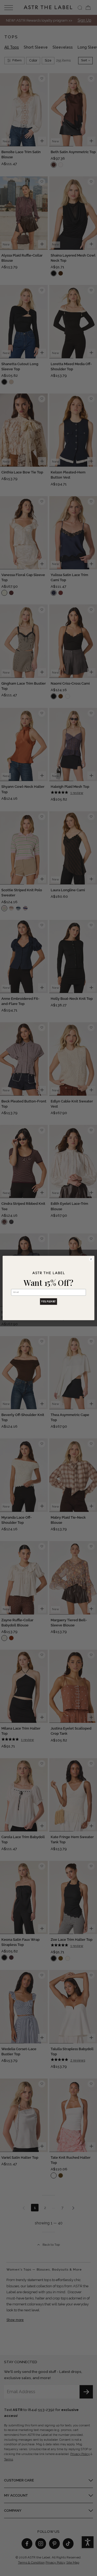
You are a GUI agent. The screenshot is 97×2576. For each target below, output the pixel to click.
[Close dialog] (91, 1259)
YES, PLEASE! (48, 1302)
